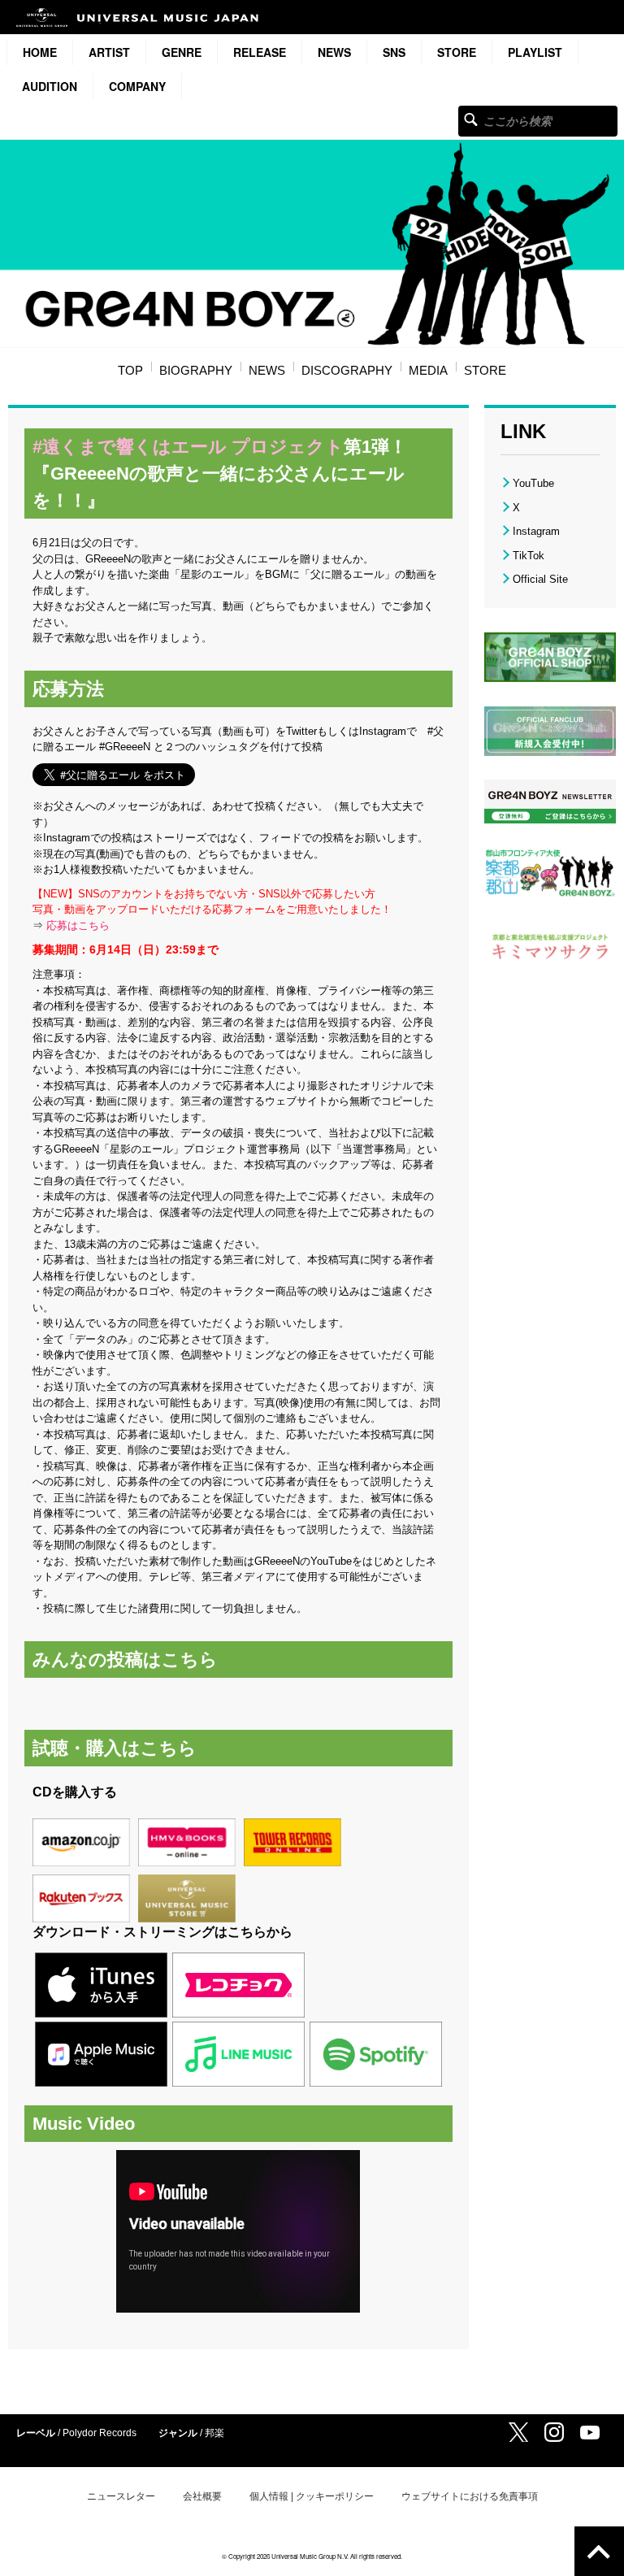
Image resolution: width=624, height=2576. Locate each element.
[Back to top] (599, 2551)
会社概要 (202, 2496)
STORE (457, 52)
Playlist (535, 52)
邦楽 (214, 2433)
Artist (109, 52)
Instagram (536, 531)
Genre (182, 52)
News (334, 52)
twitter (518, 2432)
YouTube (533, 483)
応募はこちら (78, 925)
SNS (394, 52)
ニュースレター (121, 2496)
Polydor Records (100, 2433)
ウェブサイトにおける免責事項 (470, 2496)
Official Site (540, 579)
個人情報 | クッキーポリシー (312, 2496)
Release (260, 52)
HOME (40, 52)
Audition (50, 86)
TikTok (529, 556)
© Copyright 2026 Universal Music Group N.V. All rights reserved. (312, 2556)
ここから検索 (471, 119)
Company (137, 86)
